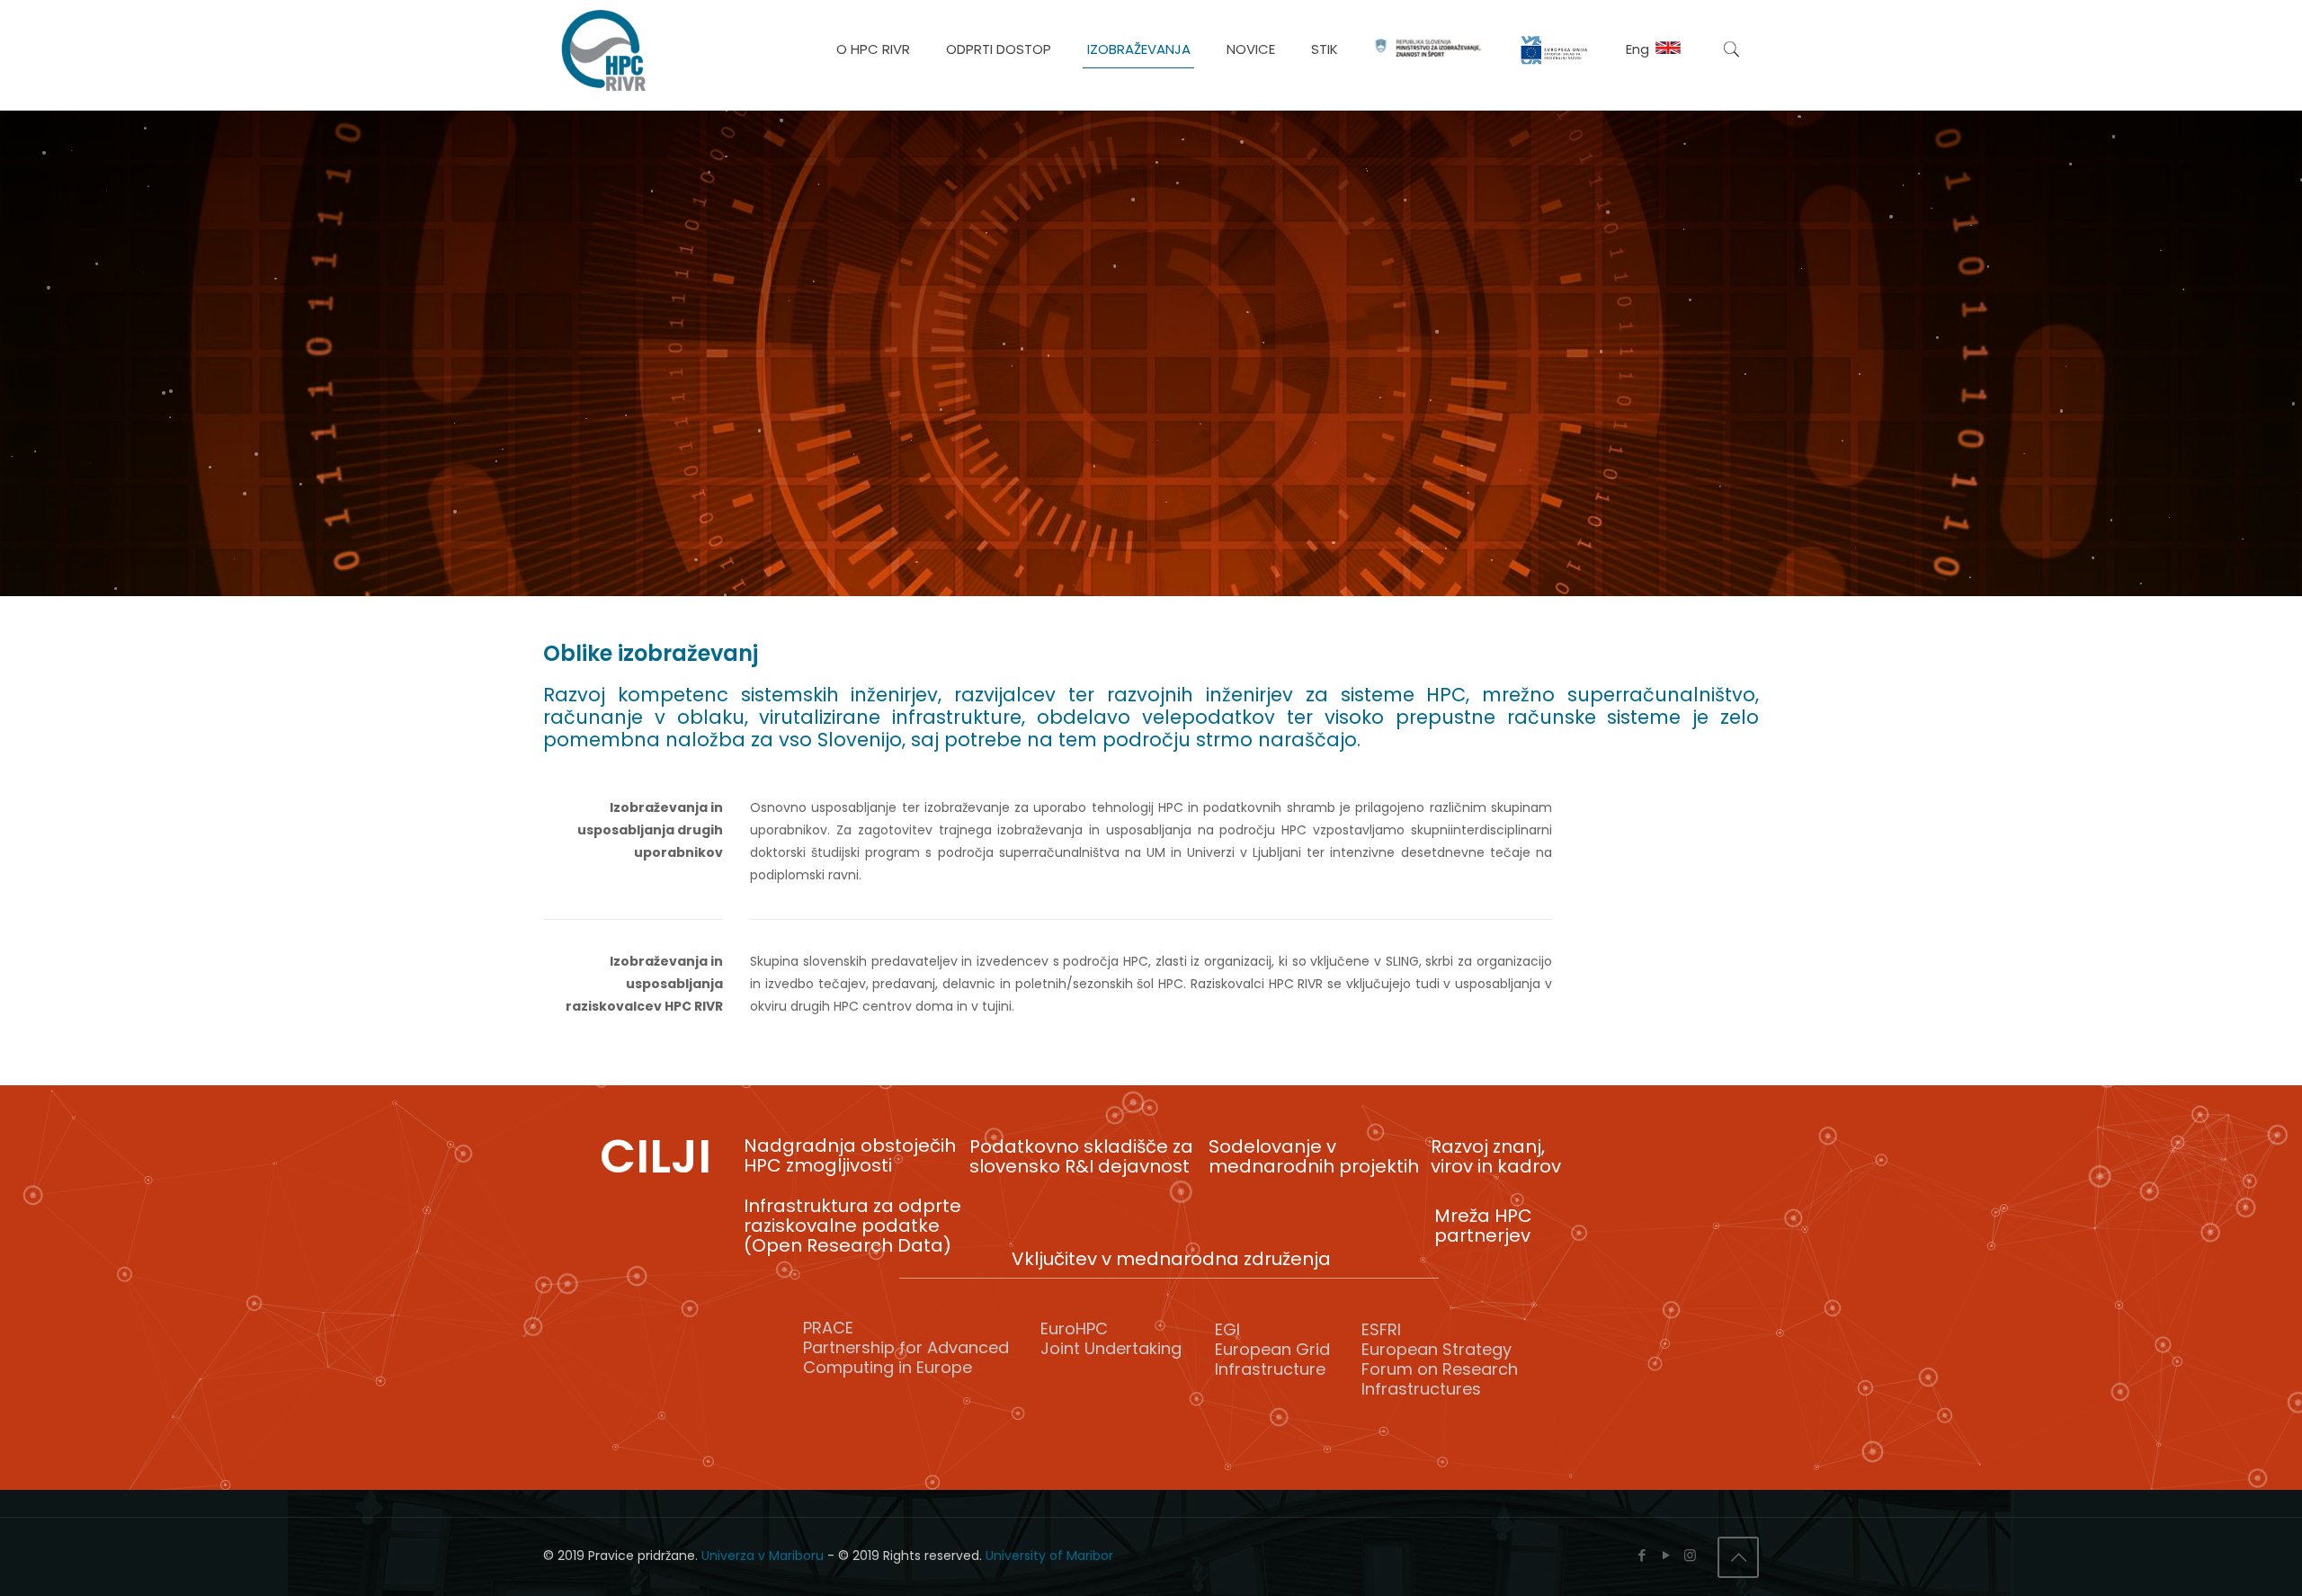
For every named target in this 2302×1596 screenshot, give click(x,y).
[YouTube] (1666, 1555)
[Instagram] (1690, 1555)
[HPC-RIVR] (603, 49)
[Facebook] (1642, 1555)
